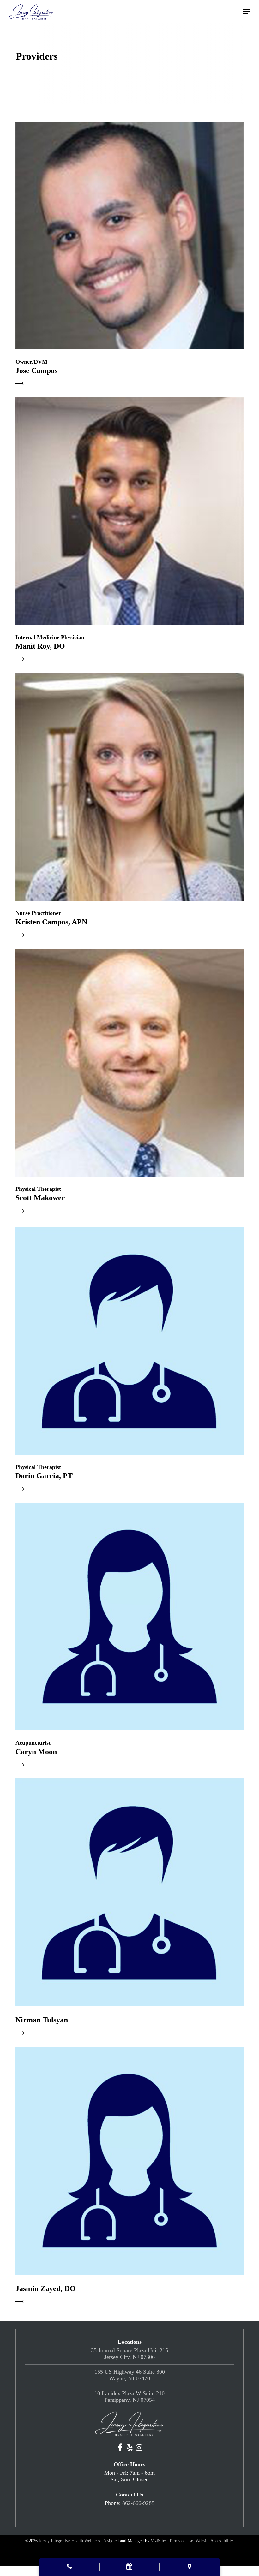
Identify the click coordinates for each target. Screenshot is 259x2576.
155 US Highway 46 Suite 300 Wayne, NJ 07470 (130, 2375)
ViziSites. (159, 2541)
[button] (247, 12)
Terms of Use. (182, 2541)
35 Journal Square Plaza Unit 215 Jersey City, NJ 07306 (129, 2354)
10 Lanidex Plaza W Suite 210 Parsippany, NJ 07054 (129, 2397)
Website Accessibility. (215, 2541)
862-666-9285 (138, 2503)
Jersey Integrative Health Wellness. (70, 2541)
